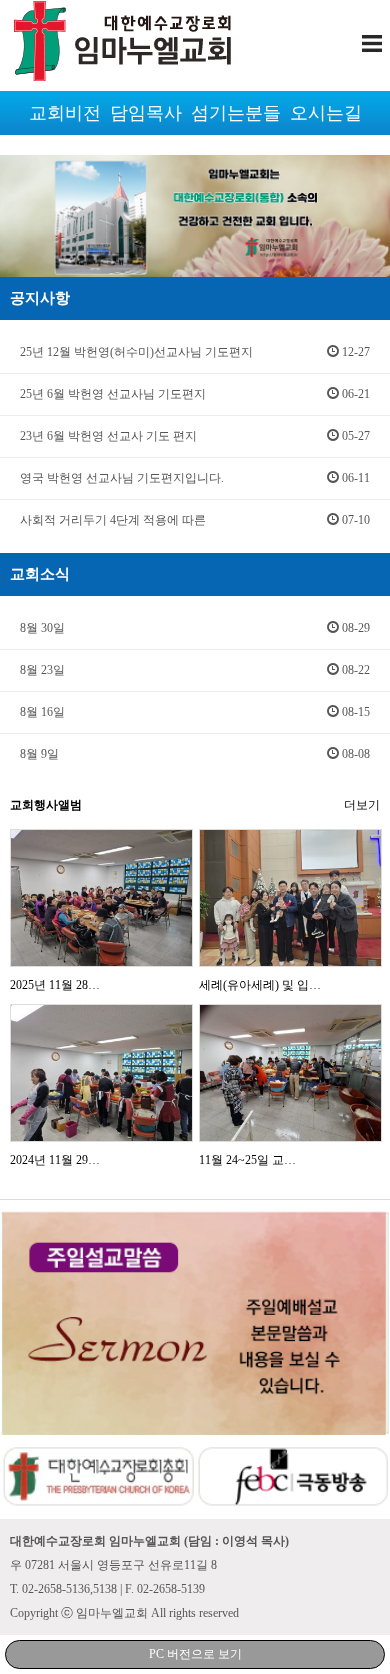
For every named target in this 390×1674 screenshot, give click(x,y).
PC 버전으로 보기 (195, 1654)
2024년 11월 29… (55, 1160)
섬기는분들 (236, 113)
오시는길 (326, 113)
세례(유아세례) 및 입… (260, 985)
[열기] (372, 43)
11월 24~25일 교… (247, 1160)
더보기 (362, 805)
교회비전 (65, 113)
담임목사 (146, 113)
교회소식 (40, 574)
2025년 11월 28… (55, 985)
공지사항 (40, 298)
